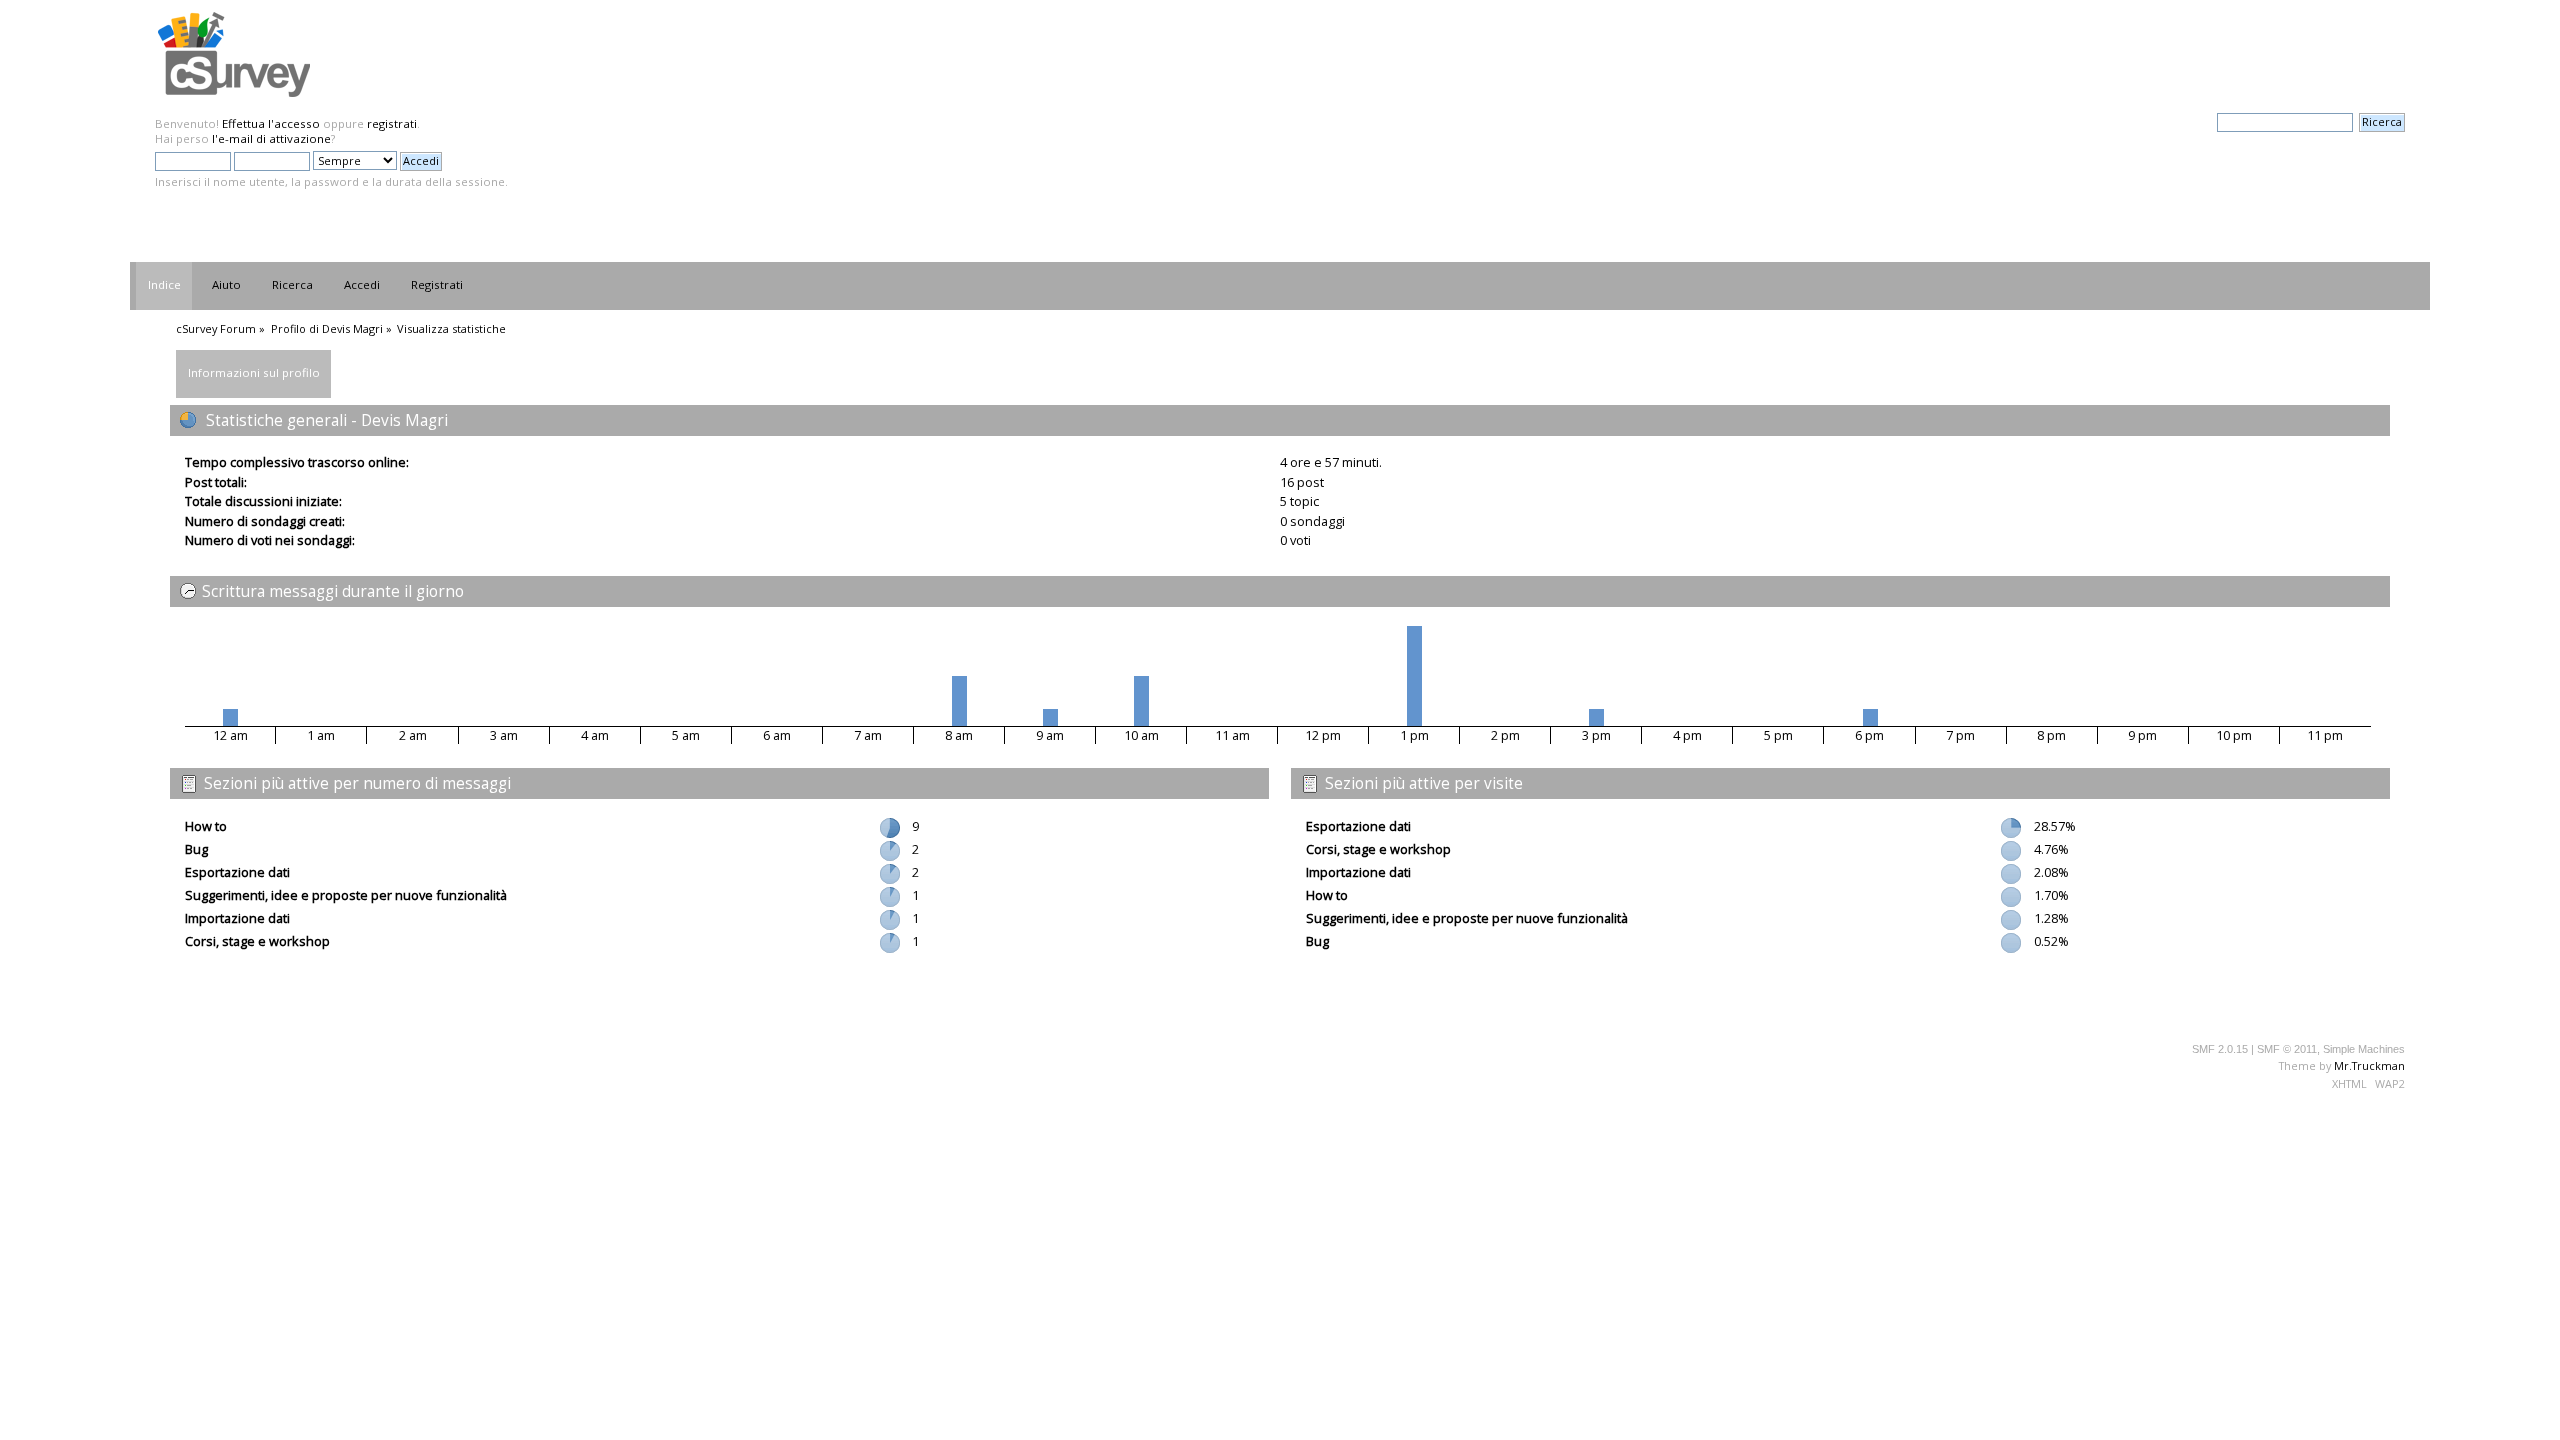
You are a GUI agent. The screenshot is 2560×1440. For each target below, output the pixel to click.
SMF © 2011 (2287, 1049)
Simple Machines (2364, 1049)
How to (206, 826)
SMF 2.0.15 (2220, 1049)
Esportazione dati (237, 872)
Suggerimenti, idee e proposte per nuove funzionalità (346, 895)
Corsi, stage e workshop (257, 941)
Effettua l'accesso (271, 123)
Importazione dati (237, 918)
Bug (196, 849)
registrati (392, 123)
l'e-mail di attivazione (271, 138)
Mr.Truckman (2369, 1065)
